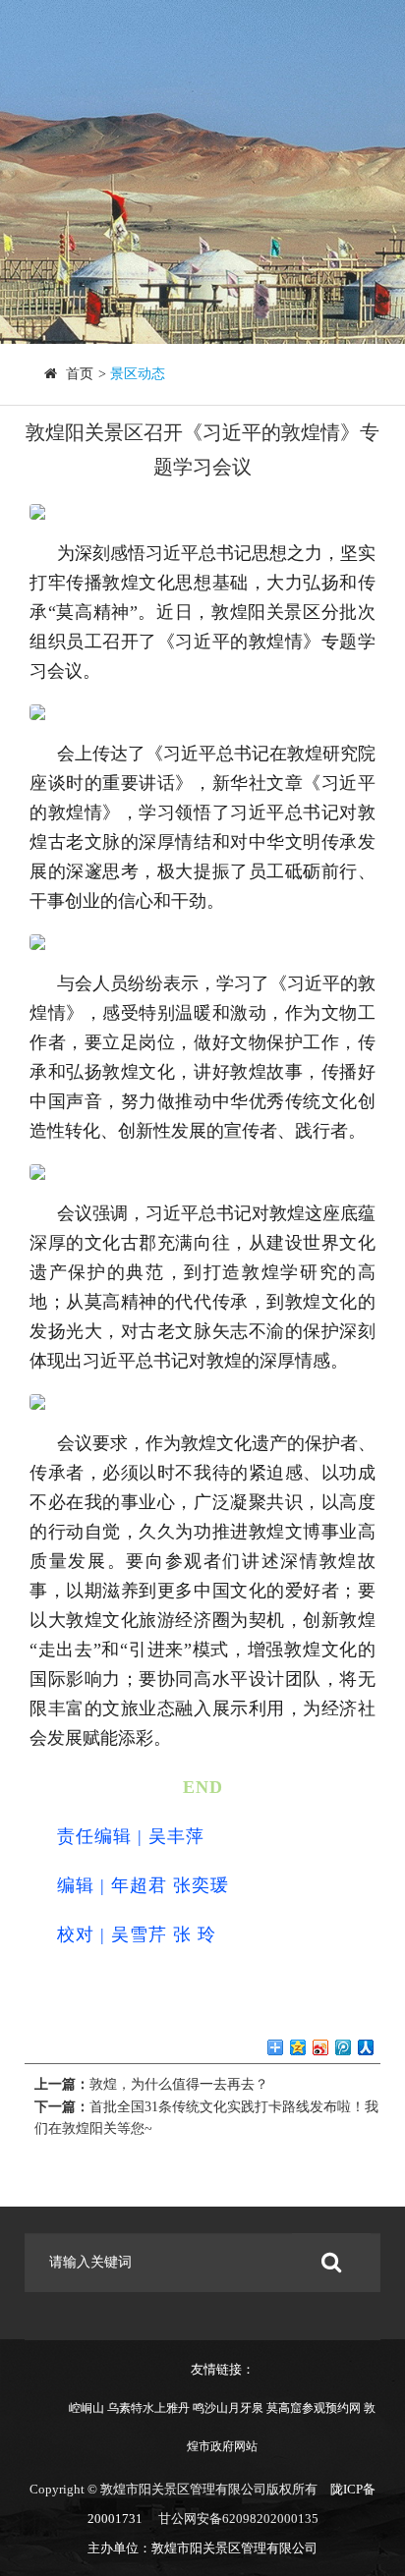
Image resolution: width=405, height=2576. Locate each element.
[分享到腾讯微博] (344, 2048)
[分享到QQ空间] (298, 2048)
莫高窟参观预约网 (314, 2408)
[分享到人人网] (366, 2048)
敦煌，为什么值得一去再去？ (179, 2084)
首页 (80, 374)
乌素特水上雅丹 (148, 2408)
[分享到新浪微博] (321, 2048)
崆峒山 (87, 2408)
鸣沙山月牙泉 (228, 2408)
